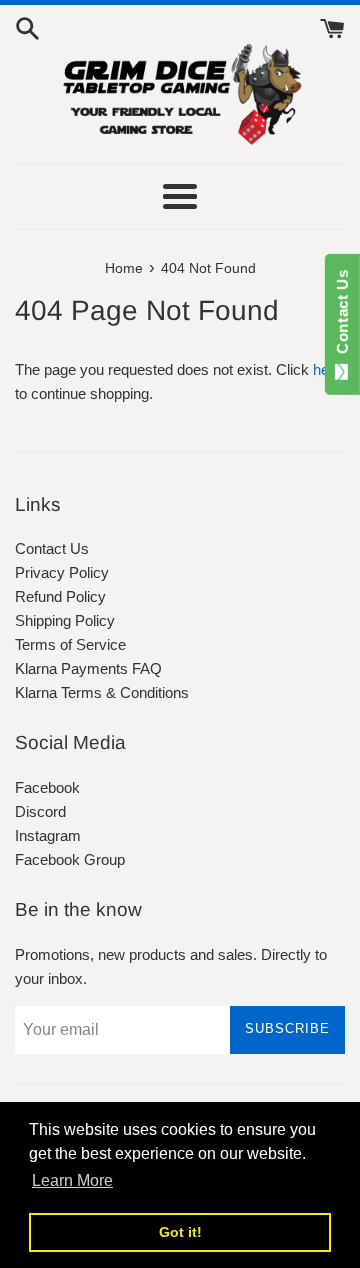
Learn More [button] (72, 1180)
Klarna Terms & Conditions (102, 692)
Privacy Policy (62, 572)
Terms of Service (70, 644)
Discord (40, 811)
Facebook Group (70, 859)
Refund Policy (60, 596)
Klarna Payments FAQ (88, 668)
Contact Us (52, 548)
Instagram (48, 835)
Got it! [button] (180, 1232)
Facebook (47, 787)
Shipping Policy (65, 620)
